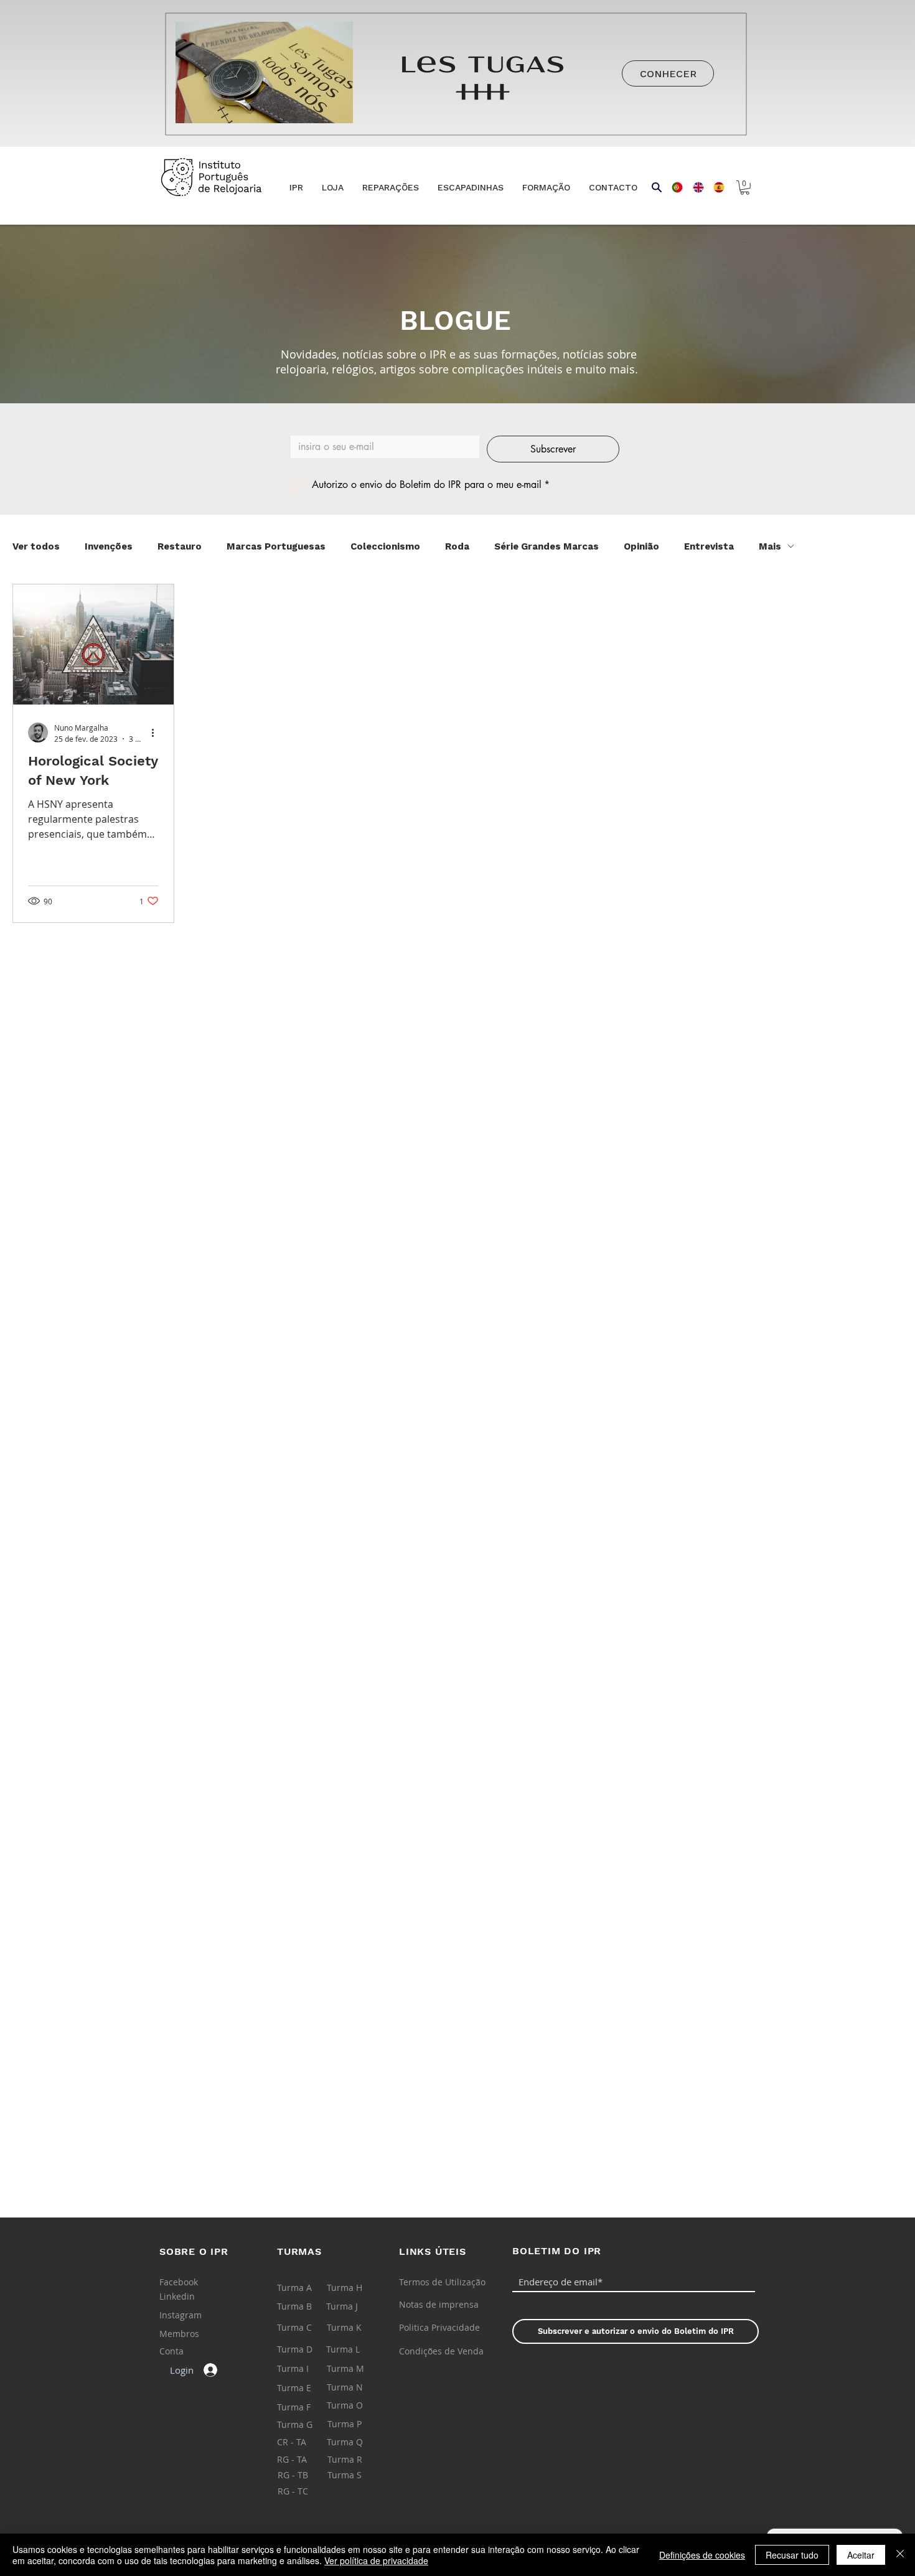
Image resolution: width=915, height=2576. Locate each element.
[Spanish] (715, 187)
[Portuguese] (673, 187)
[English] (694, 187)
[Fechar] (900, 2555)
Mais (770, 546)
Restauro (180, 546)
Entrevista (709, 546)
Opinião (641, 546)
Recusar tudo (792, 2555)
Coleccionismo (385, 546)
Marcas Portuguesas (276, 546)
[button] (333, 188)
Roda (457, 546)
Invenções (109, 546)
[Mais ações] (157, 733)
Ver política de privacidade (376, 2560)
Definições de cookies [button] (702, 2555)
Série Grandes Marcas (547, 546)
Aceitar (861, 2555)
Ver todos (36, 546)
